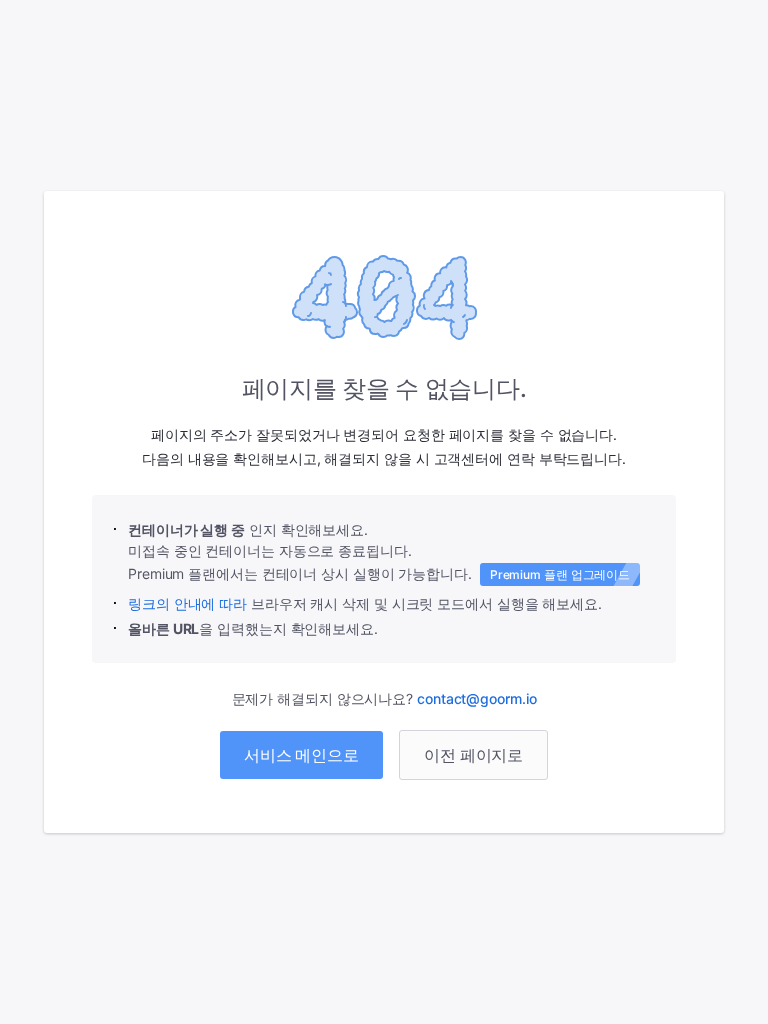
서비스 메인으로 (301, 755)
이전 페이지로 (473, 755)
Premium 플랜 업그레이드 (560, 574)
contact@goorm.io (476, 698)
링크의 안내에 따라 (187, 603)
